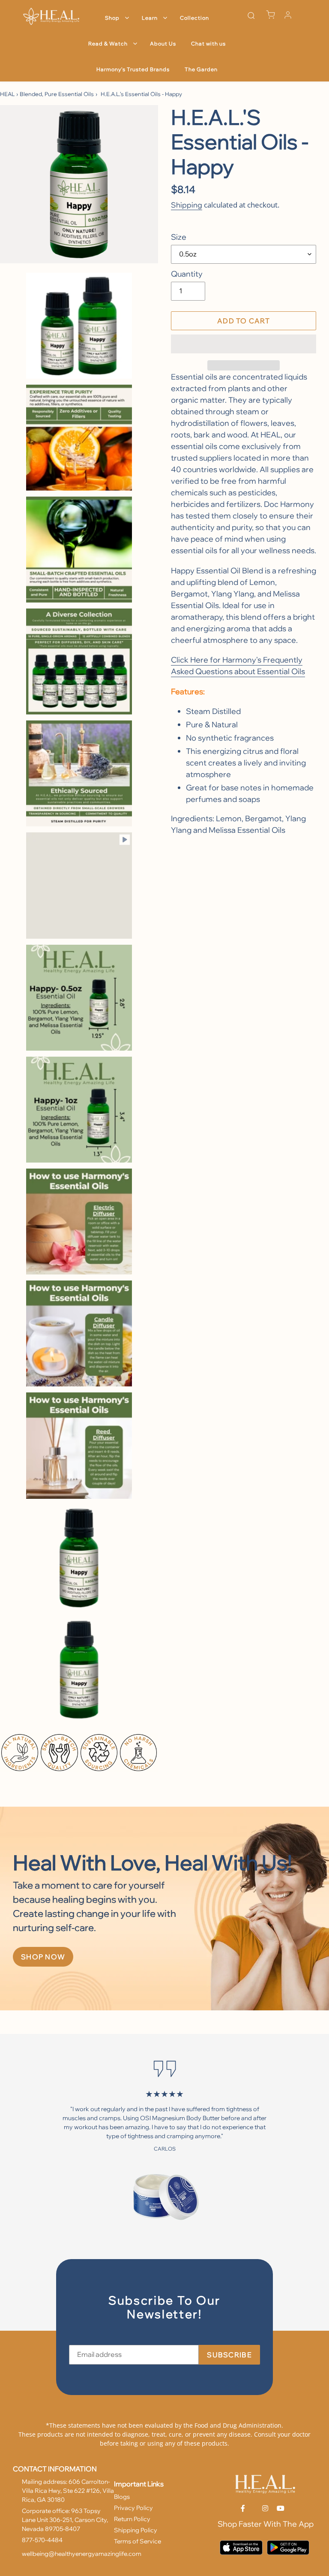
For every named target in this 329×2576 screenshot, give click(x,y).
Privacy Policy (133, 2508)
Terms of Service (138, 2541)
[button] (244, 344)
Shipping (187, 205)
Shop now (43, 1957)
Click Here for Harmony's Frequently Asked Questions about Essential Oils (238, 666)
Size (179, 237)
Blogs (122, 2497)
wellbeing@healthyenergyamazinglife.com (82, 2554)
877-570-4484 (42, 2540)
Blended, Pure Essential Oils (57, 94)
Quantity (187, 274)
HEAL (7, 94)
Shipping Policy (136, 2530)
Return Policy (132, 2519)
